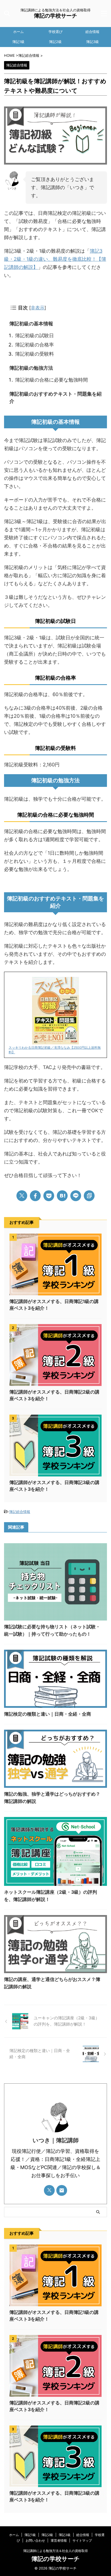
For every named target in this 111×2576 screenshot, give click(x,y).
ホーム (18, 32)
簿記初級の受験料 (34, 354)
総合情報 (92, 32)
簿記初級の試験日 (34, 335)
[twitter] (22, 1196)
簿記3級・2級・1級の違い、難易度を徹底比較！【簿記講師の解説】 (55, 259)
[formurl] (62, 2190)
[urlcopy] (89, 1196)
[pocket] (49, 1196)
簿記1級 (18, 42)
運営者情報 (59, 2540)
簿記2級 (55, 42)
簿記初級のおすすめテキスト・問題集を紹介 (55, 397)
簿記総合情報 (20, 1512)
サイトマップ (82, 2540)
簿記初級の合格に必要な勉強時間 (51, 380)
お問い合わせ (35, 2540)
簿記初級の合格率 (34, 345)
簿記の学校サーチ (55, 16)
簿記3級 (93, 42)
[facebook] (35, 1196)
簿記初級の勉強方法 (31, 368)
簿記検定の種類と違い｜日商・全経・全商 (48, 1714)
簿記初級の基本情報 (31, 324)
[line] (76, 1196)
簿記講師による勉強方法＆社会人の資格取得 (55, 2551)
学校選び (55, 32)
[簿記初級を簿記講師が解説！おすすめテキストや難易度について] (62, 1196)
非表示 (38, 308)
